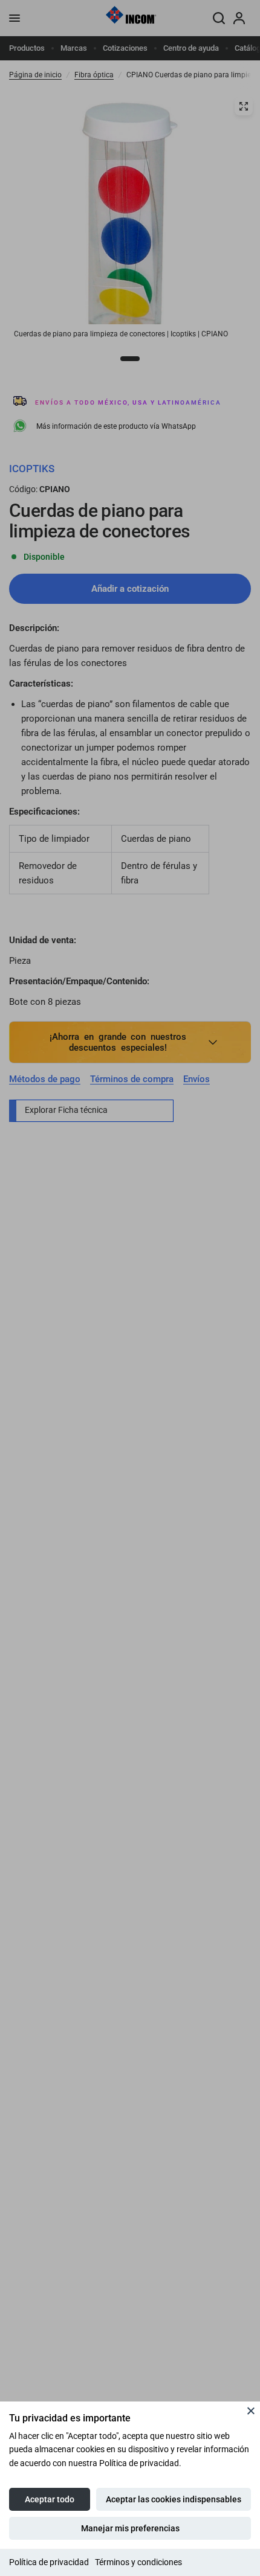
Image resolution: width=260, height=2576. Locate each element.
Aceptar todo (50, 2499)
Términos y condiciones (138, 2562)
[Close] (251, 2411)
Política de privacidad (49, 2562)
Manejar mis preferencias (130, 2528)
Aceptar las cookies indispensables (174, 2499)
